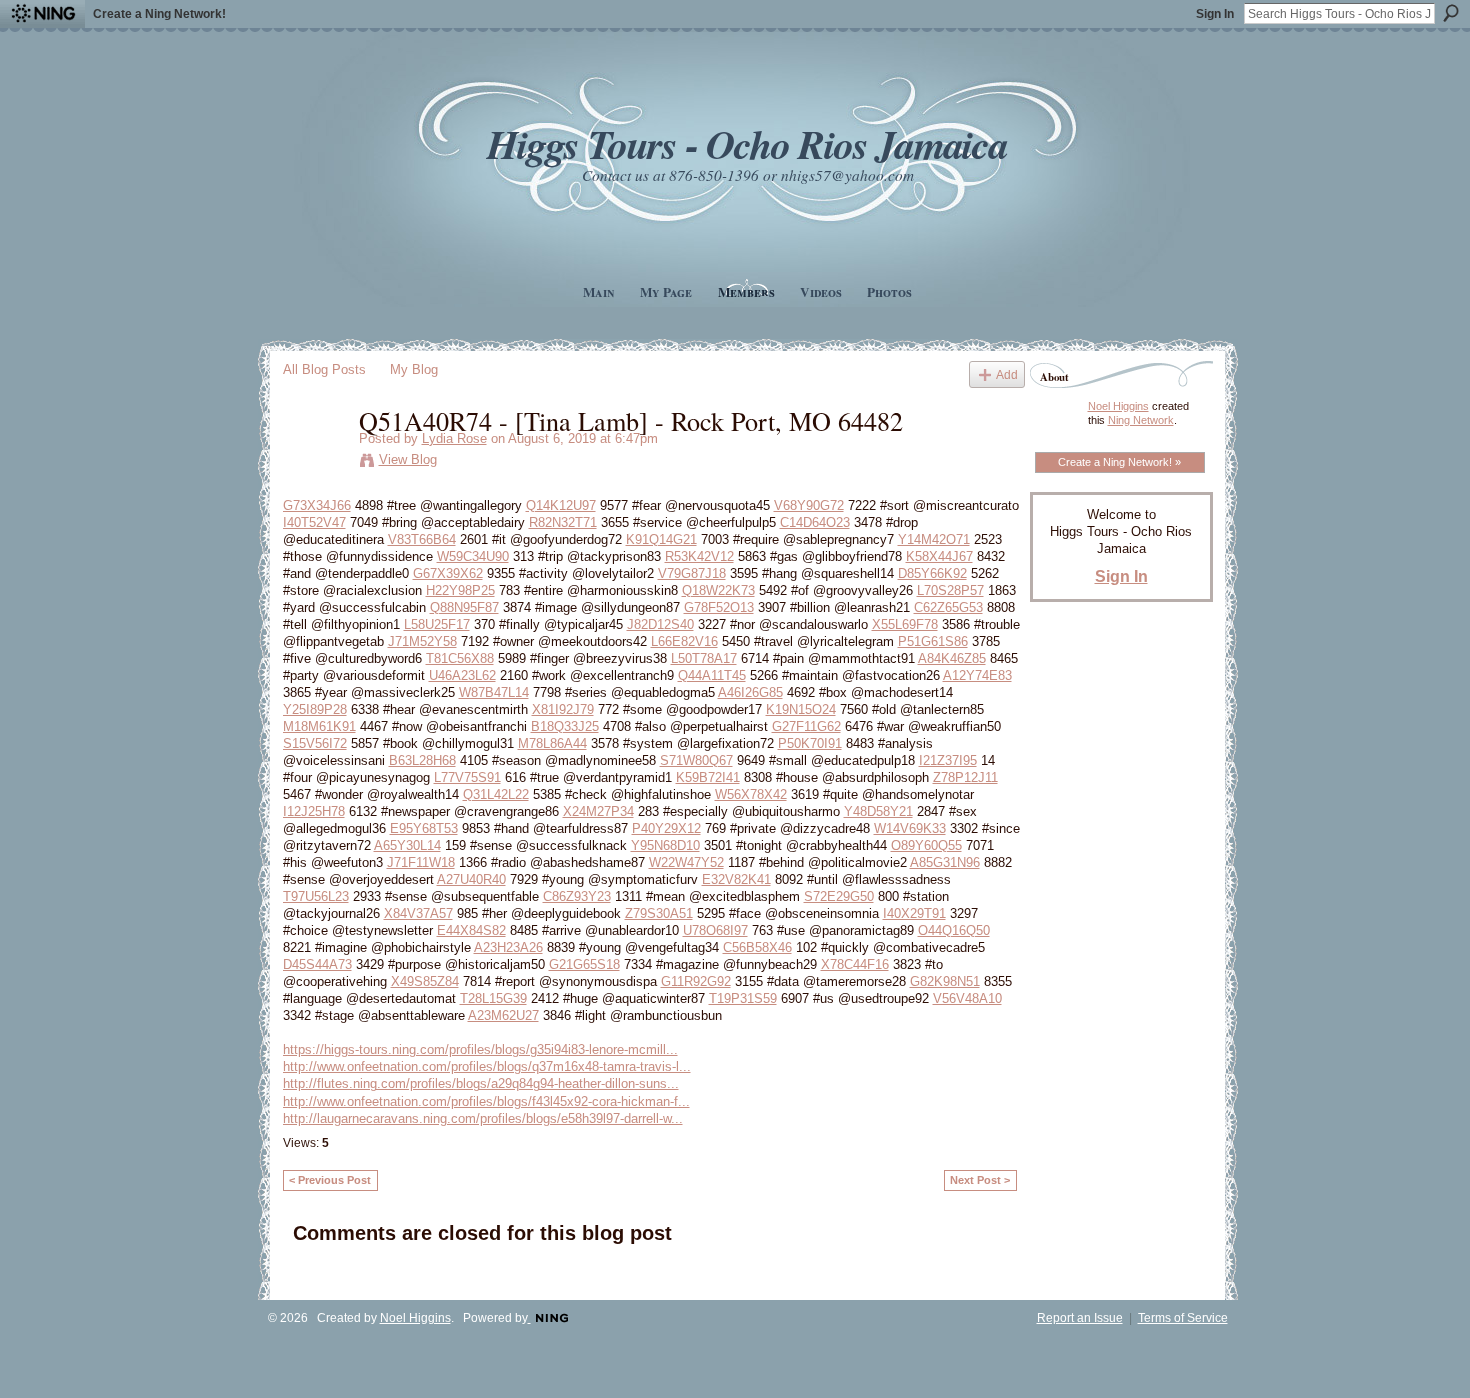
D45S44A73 (317, 964)
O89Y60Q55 (926, 845)
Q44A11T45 (712, 675)
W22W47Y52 (686, 862)
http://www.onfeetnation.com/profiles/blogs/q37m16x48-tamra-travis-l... (487, 1066)
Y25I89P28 (315, 709)
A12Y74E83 (977, 675)
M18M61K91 (319, 726)
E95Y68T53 (424, 828)
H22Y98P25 (460, 590)
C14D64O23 (815, 522)
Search (1451, 13)
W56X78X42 (751, 794)
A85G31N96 (945, 862)
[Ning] (42, 14)
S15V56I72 (315, 743)
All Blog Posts (324, 369)
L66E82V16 (684, 641)
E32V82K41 (736, 879)
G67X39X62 (448, 573)
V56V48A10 (967, 998)
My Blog (414, 369)
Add (1007, 374)
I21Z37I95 (948, 760)
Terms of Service (1183, 1318)
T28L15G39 (493, 998)
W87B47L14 (494, 692)
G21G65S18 (584, 964)
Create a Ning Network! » (1119, 462)
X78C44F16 (855, 964)
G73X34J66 (317, 505)
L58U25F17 (437, 624)
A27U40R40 (471, 879)
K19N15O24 (801, 709)
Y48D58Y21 (878, 811)
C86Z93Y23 (577, 896)
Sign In (1215, 14)
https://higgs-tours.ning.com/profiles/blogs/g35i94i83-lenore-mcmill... (480, 1049)
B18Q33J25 (565, 726)
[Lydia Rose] (315, 462)
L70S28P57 (950, 590)
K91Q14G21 (661, 539)
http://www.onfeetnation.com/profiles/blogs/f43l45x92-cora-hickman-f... (486, 1101)
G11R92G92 (696, 981)
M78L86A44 (552, 743)
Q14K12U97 (561, 505)
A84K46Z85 (952, 658)
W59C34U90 (473, 556)
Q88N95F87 (464, 607)
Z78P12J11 (965, 777)
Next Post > (980, 1180)
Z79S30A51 (659, 913)
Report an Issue (1080, 1318)
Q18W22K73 (718, 590)
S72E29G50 (839, 896)
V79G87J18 (692, 573)
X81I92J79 (563, 709)
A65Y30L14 (407, 845)
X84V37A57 (418, 913)
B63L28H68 (422, 760)
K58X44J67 (939, 556)
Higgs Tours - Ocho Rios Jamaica (747, 143)
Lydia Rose (454, 438)
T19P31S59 (743, 998)
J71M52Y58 (422, 641)
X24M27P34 (598, 811)
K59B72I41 (708, 777)
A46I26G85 (750, 692)
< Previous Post (330, 1180)
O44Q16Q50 (954, 930)
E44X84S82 (471, 930)
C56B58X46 (757, 947)
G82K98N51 (945, 981)
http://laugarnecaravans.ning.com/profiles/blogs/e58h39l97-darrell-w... (483, 1118)
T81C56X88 (460, 658)
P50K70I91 (810, 743)
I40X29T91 (914, 913)
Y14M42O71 (934, 539)
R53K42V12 (699, 556)
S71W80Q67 (696, 760)
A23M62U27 (503, 1015)
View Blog (408, 459)
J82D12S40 (660, 624)
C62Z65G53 (948, 607)
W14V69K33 (910, 828)
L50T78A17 (704, 658)
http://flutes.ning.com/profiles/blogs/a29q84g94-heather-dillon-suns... (481, 1083)
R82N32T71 (563, 522)
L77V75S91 (467, 777)
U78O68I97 (715, 930)
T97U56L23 (316, 896)
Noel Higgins (1118, 406)
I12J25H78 (314, 811)
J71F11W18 (421, 862)
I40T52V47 (314, 522)
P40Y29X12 (666, 828)
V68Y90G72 (809, 505)
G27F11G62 (806, 726)
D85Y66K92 (932, 573)
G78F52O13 (719, 607)
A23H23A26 (508, 947)
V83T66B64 (422, 539)
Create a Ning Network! (159, 14)
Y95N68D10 (665, 845)
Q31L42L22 (496, 794)
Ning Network (1141, 420)
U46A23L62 (462, 675)
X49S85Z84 (425, 981)
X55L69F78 (905, 624)
